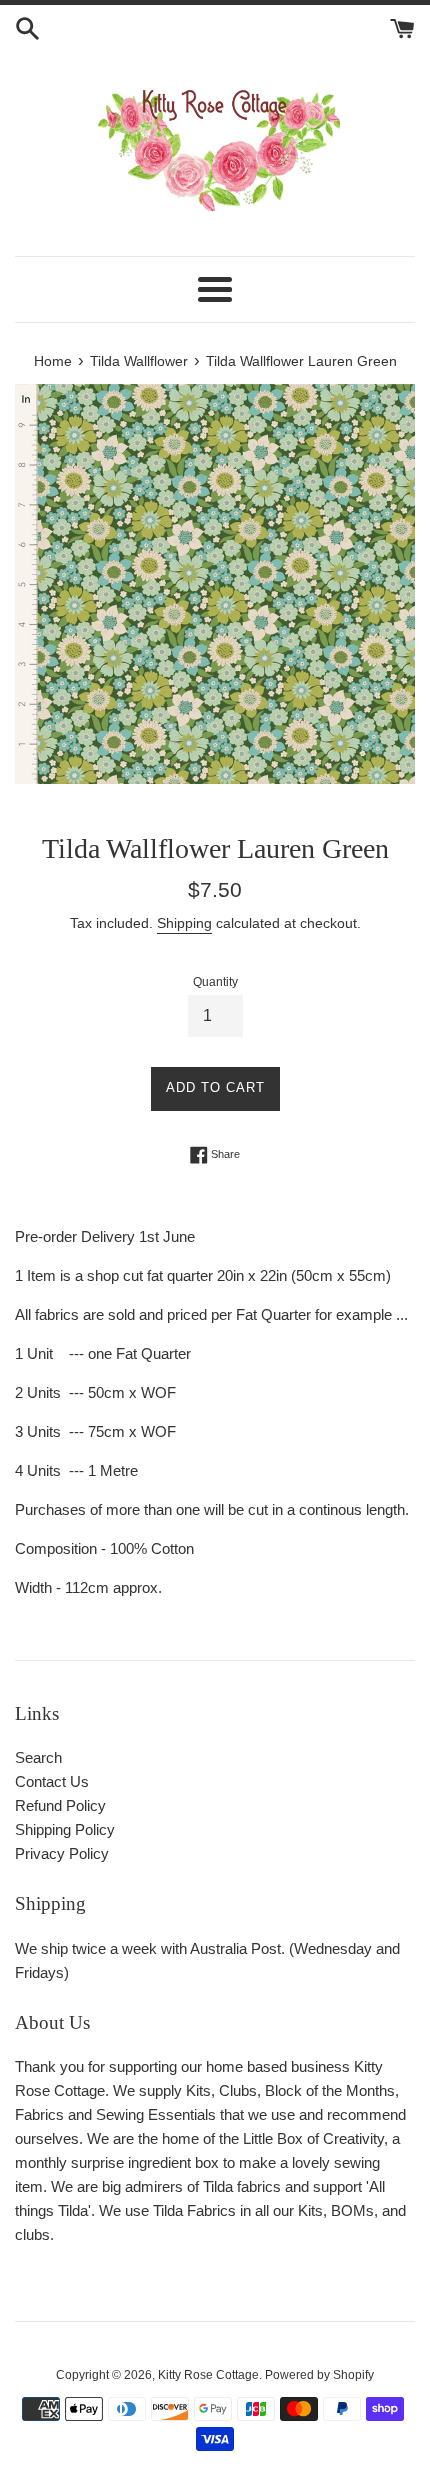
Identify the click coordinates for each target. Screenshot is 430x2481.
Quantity (215, 982)
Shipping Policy (65, 1829)
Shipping (184, 923)
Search (38, 1757)
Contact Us (52, 1781)
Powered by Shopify (319, 2375)
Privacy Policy (62, 1853)
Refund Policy (60, 1805)
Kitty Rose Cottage (208, 2375)
